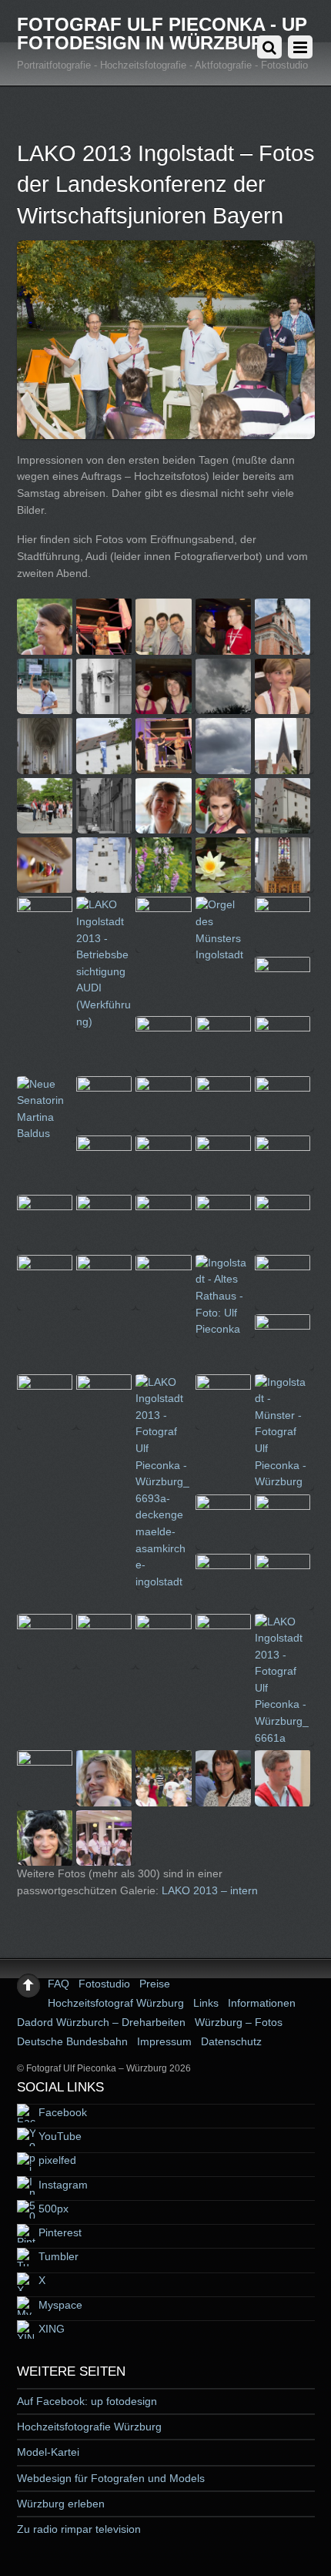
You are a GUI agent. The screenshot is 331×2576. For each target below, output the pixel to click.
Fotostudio (104, 1984)
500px (52, 2209)
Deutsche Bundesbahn (72, 2041)
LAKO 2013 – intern (210, 1890)
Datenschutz (231, 2041)
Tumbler (57, 2256)
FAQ (59, 1984)
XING (50, 2329)
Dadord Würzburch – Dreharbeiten (101, 2022)
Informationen (262, 2003)
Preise (155, 1984)
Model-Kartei (48, 2452)
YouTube (59, 2136)
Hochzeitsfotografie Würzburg (89, 2427)
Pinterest (59, 2232)
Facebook (61, 2112)
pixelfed (56, 2160)
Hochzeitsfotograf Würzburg (116, 2003)
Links (206, 2003)
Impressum (164, 2041)
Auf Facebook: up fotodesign (87, 2401)
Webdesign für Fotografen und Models (111, 2478)
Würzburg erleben (61, 2504)
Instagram (62, 2185)
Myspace (59, 2305)
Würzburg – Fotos (239, 2022)
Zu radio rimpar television (79, 2529)
